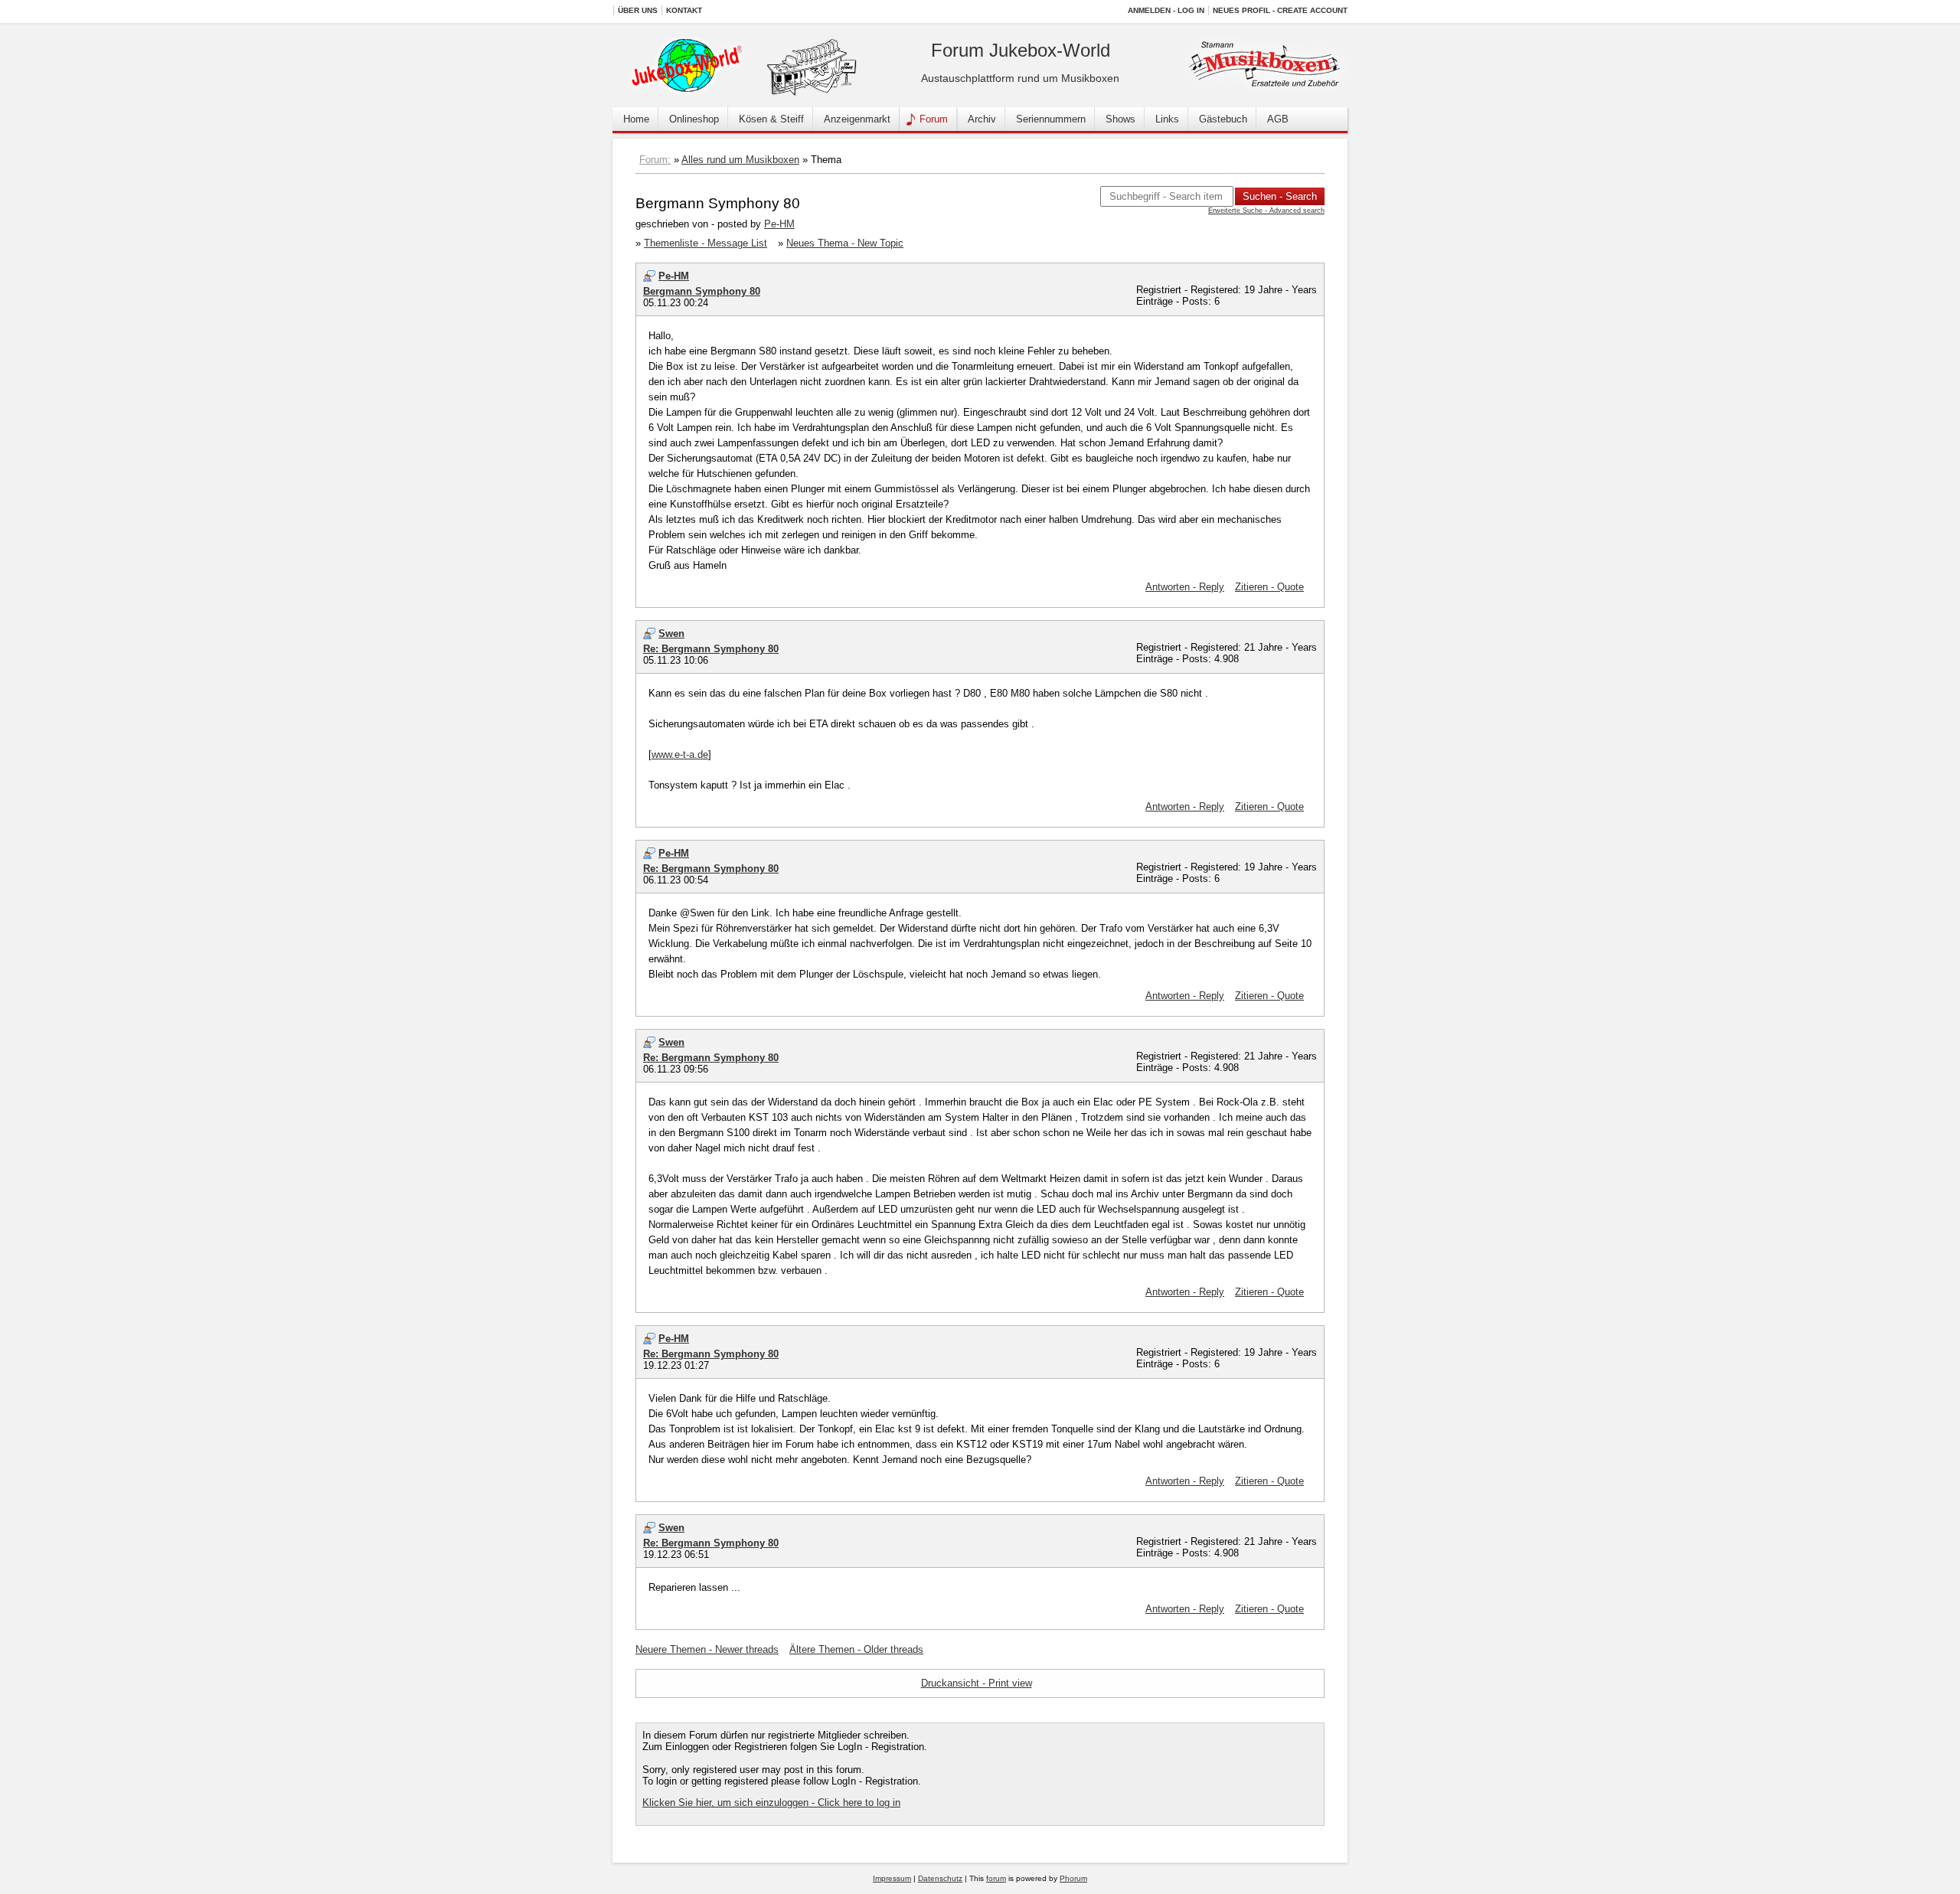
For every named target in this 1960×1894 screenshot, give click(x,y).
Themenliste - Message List (706, 243)
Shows (1120, 119)
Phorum (1073, 1878)
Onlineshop (694, 119)
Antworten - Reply (1185, 587)
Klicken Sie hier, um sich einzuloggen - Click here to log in (771, 1803)
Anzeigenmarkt (857, 119)
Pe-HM (779, 224)
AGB (1278, 119)
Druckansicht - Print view (977, 1683)
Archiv (982, 119)
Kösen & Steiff (771, 119)
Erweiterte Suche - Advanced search (1266, 211)
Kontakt (684, 10)
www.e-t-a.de (680, 754)
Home (636, 119)
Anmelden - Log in (1166, 10)
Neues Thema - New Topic (845, 243)
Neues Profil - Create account (1280, 10)
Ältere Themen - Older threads (856, 1649)
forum (996, 1878)
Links (1167, 119)
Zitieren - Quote (1269, 587)
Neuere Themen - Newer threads (707, 1649)
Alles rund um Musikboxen (740, 160)
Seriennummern (1051, 119)
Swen (671, 634)
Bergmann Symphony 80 (702, 291)
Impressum (892, 1878)
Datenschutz (940, 1878)
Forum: (655, 160)
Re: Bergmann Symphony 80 (711, 649)
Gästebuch (1223, 119)
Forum (934, 119)
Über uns (638, 10)
